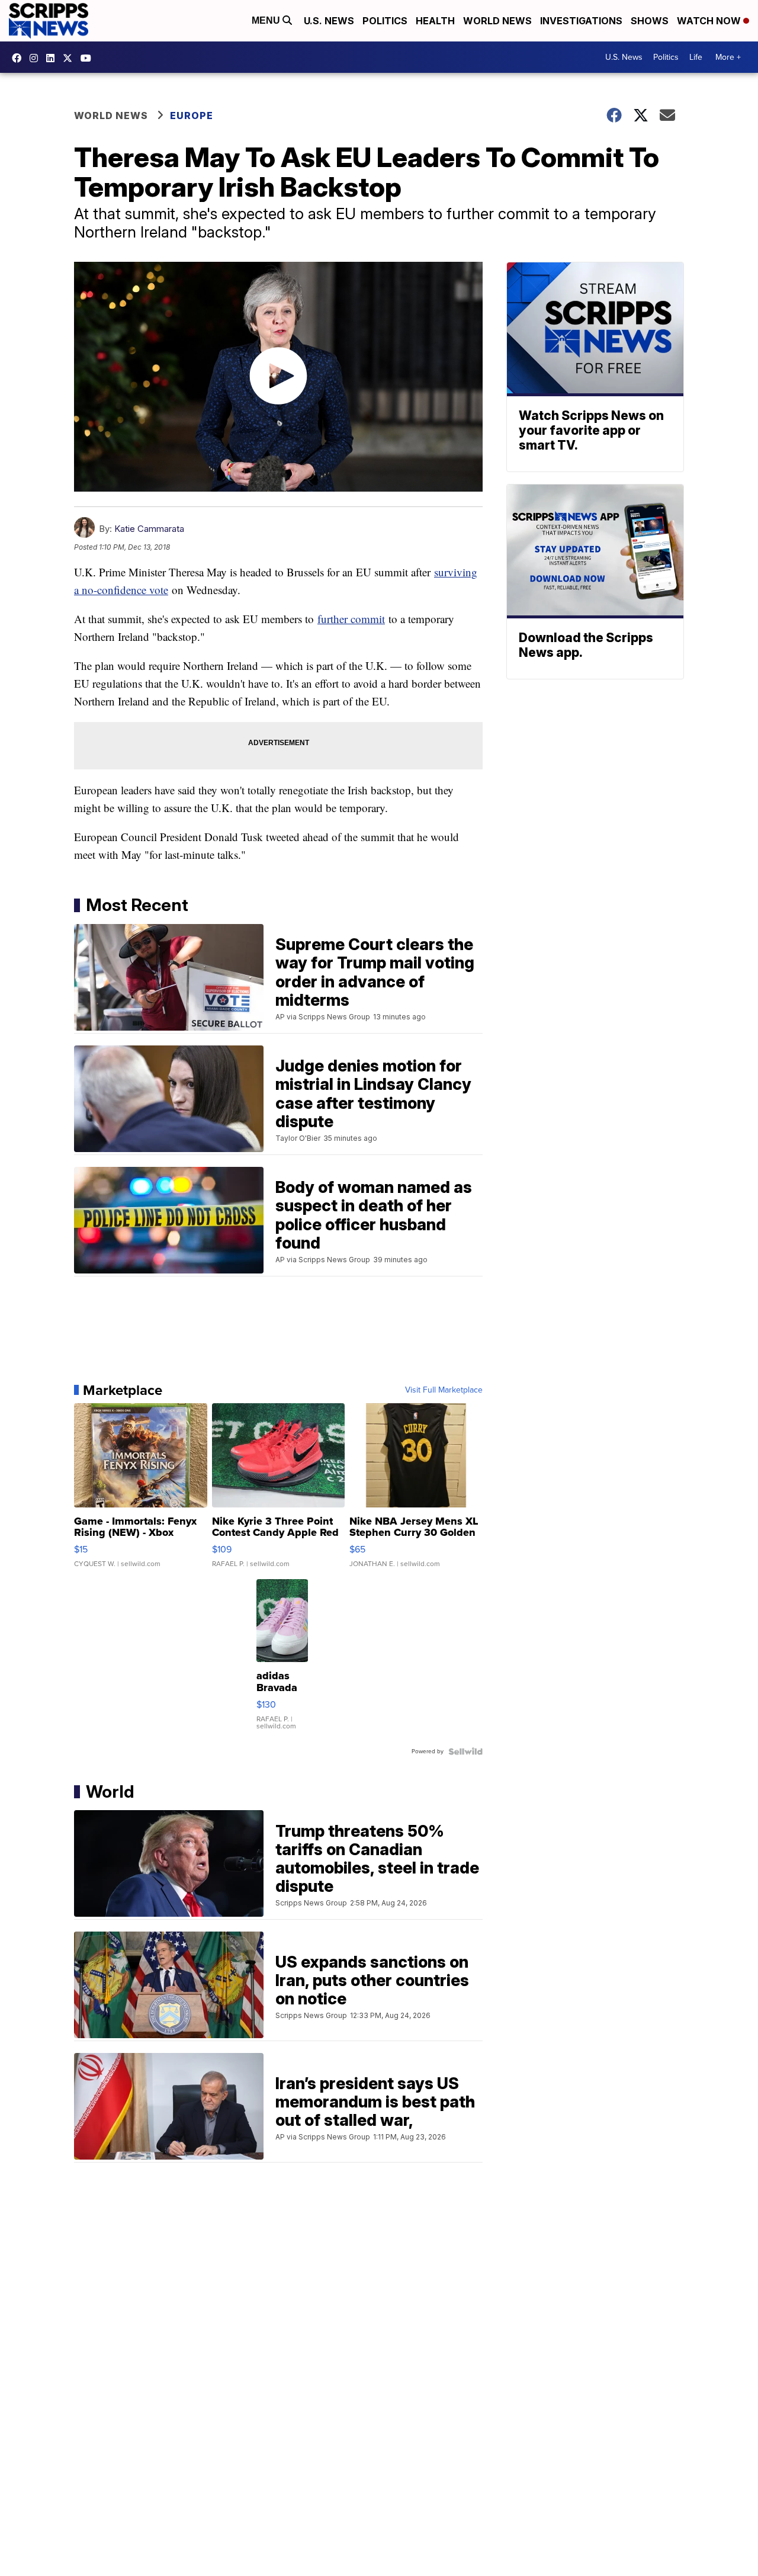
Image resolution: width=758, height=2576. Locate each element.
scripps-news (53, 58)
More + (728, 57)
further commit (351, 619)
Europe (192, 116)
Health (435, 21)
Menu (267, 20)
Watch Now (710, 21)
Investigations (581, 21)
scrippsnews (20, 58)
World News (497, 21)
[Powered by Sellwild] (465, 1751)
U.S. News (329, 21)
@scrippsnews (89, 58)
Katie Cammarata (149, 529)
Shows (650, 21)
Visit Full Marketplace (444, 1390)
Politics (385, 21)
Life (696, 57)
